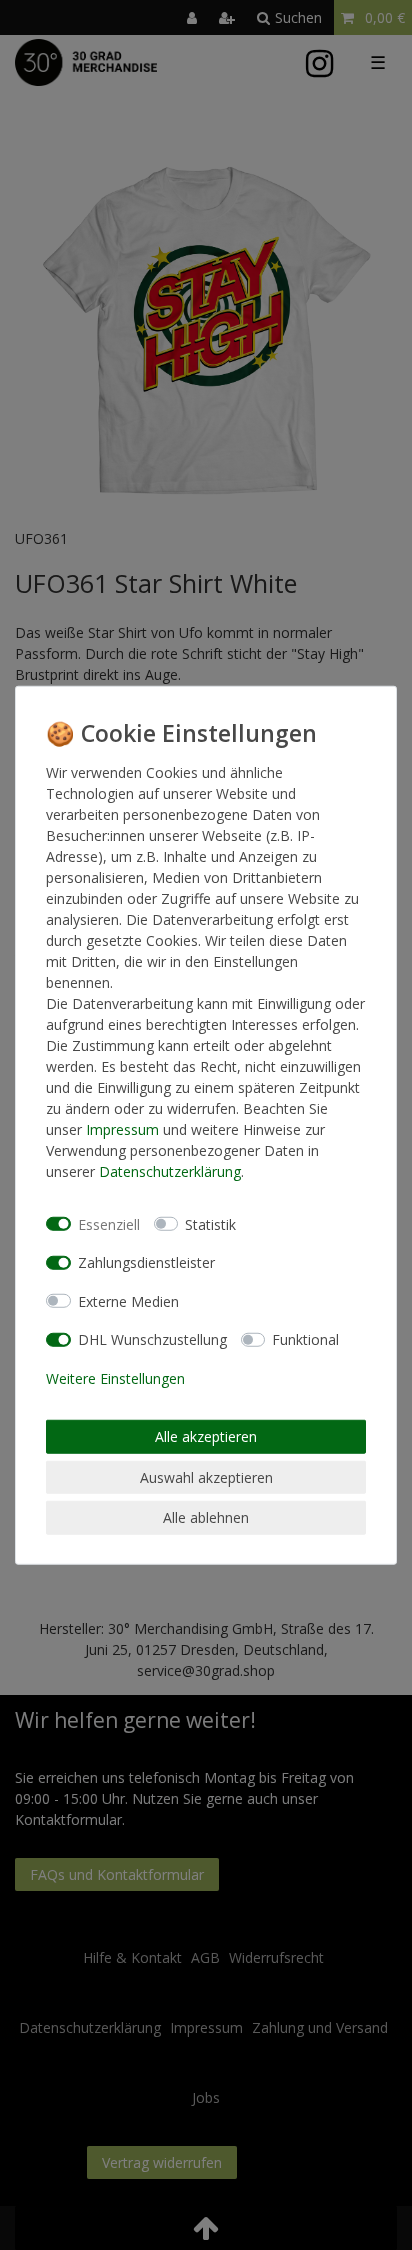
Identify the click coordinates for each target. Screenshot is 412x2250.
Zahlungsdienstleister (146, 1262)
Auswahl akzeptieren (206, 1476)
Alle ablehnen (206, 1517)
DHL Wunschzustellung (152, 1339)
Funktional (305, 1339)
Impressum (122, 1129)
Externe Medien (128, 1300)
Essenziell (109, 1223)
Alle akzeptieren (206, 1436)
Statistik (210, 1223)
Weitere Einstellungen (115, 1377)
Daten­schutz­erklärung (170, 1171)
